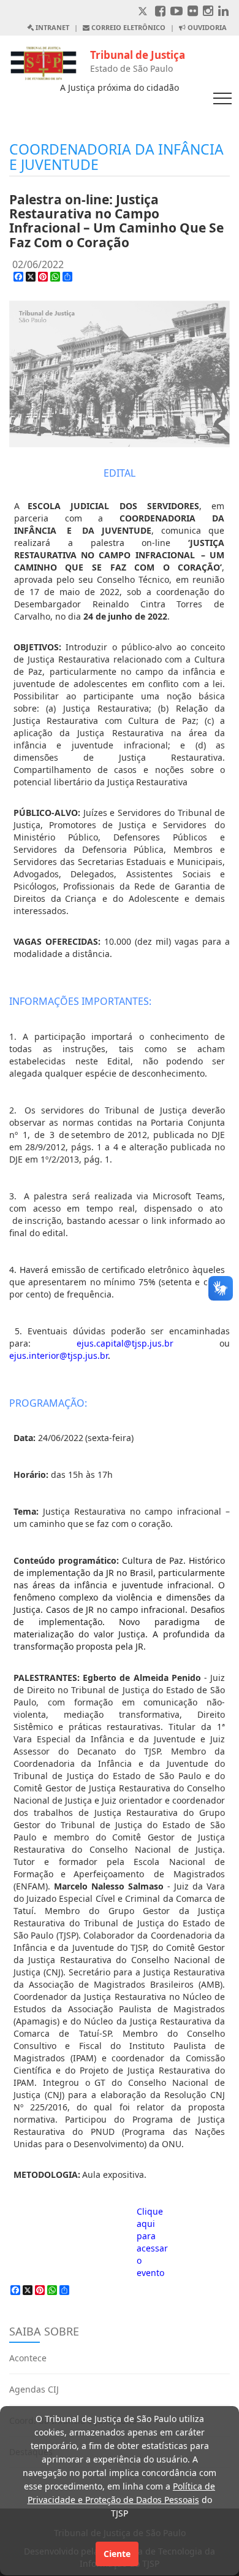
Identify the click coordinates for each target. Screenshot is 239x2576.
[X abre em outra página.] (144, 12)
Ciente (117, 2554)
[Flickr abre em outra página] (193, 12)
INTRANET (51, 27)
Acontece (28, 2358)
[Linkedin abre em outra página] (223, 12)
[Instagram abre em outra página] (208, 12)
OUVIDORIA (206, 27)
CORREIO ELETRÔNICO (127, 27)
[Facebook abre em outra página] (160, 12)
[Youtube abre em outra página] (176, 12)
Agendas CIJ (34, 2389)
